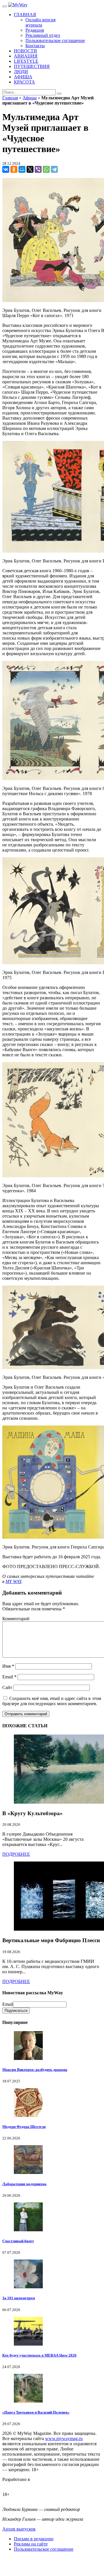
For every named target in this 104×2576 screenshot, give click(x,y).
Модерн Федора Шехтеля (24, 2127)
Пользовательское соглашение (44, 2549)
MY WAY (13, 1581)
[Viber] (38, 169)
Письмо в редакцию (34, 2539)
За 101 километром (19, 2298)
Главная (10, 98)
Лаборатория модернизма (24, 2184)
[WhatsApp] (46, 169)
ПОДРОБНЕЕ (16, 1854)
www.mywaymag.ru (64, 2438)
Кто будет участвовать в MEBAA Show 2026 (39, 2355)
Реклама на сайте (31, 2544)
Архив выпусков (19, 2529)
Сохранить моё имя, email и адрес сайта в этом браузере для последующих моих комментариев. (52, 1701)
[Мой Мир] (22, 169)
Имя (8, 1666)
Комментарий (16, 1619)
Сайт (7, 1687)
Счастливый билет (18, 2241)
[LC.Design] (17, 2485)
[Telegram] (54, 169)
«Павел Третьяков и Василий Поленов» (36, 2412)
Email (9, 1677)
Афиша (30, 98)
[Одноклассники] (14, 169)
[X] (30, 169)
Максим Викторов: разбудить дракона (35, 2070)
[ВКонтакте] (6, 169)
